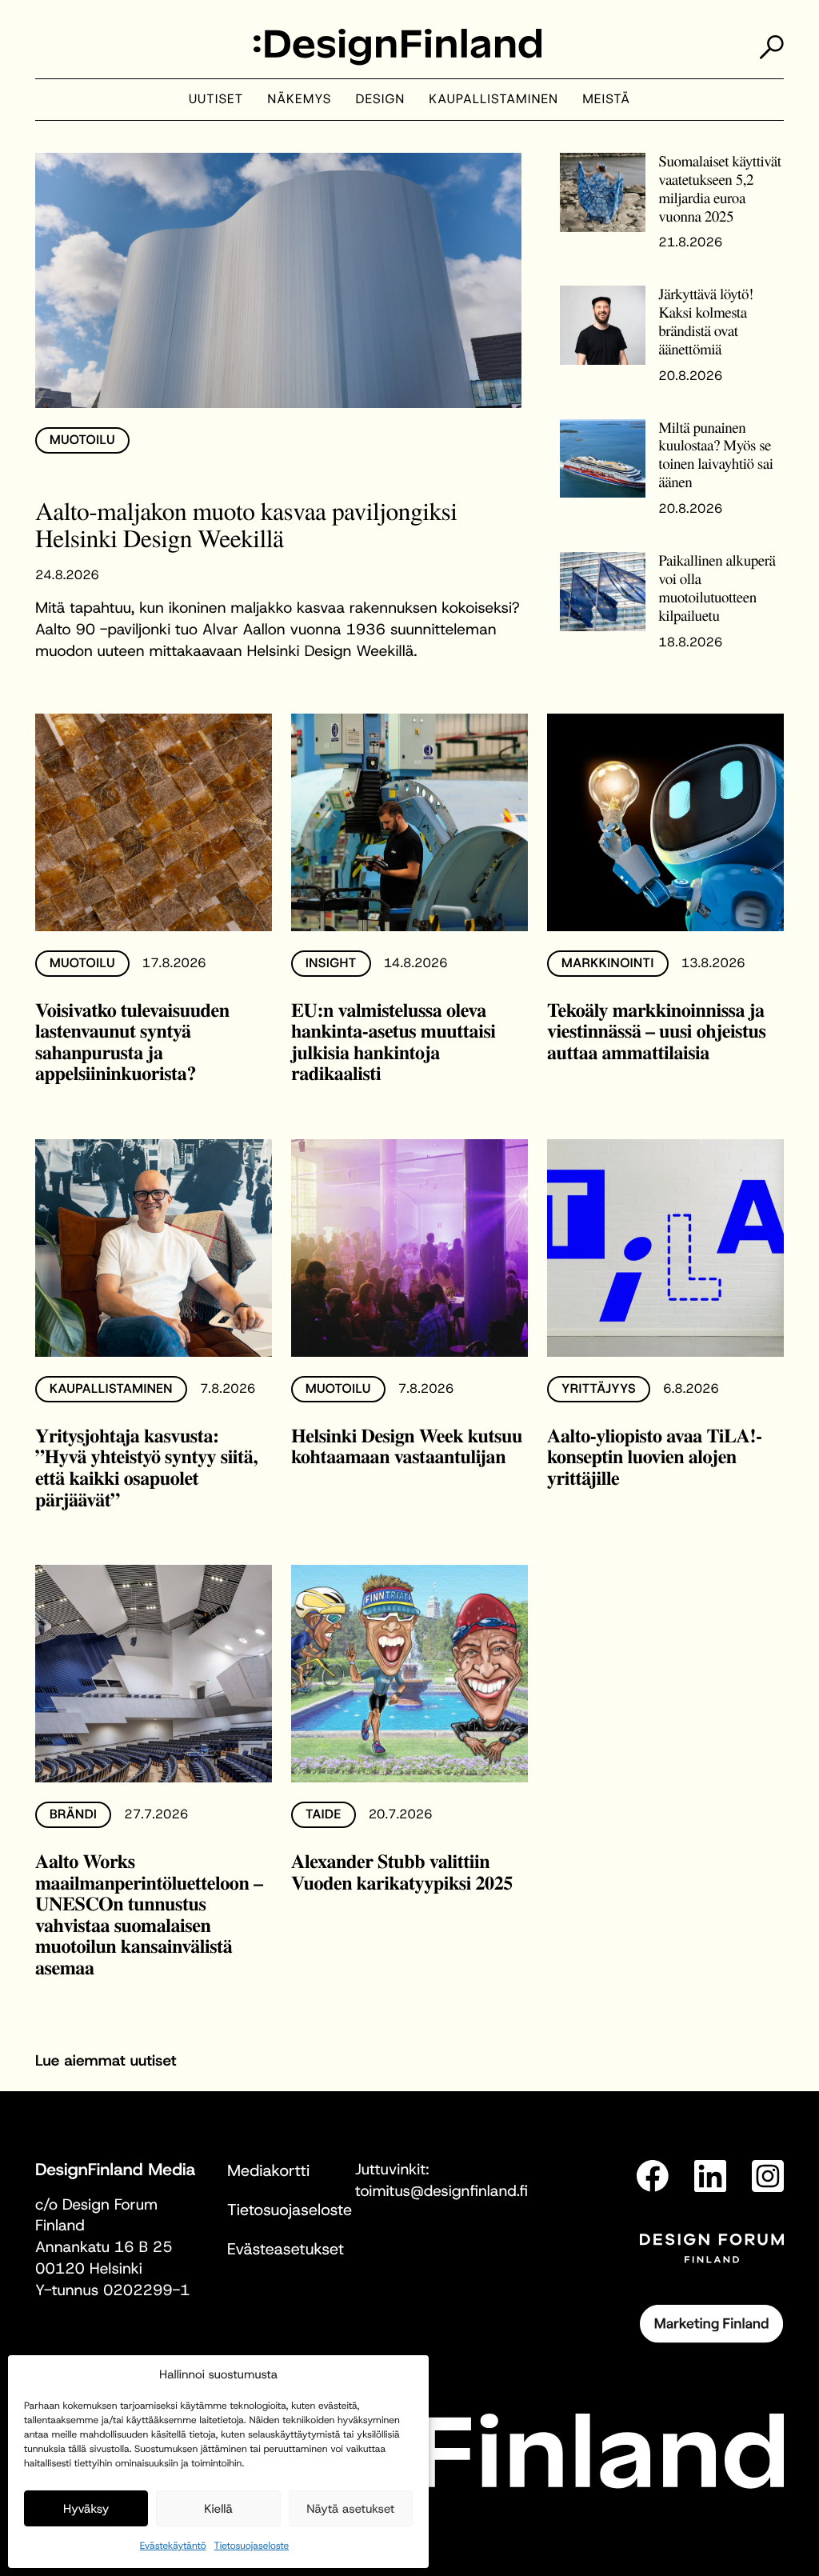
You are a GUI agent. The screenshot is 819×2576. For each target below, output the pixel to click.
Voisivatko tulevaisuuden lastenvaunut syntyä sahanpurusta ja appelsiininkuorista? (132, 1042)
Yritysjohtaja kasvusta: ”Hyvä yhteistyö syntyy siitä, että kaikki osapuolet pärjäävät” (146, 1468)
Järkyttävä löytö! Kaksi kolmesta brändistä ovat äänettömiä (705, 322)
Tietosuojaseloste (252, 2546)
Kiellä (218, 2509)
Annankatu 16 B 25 (104, 2248)
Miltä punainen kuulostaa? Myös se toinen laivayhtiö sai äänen (715, 455)
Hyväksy (86, 2509)
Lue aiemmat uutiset (106, 2061)
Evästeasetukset (286, 2250)
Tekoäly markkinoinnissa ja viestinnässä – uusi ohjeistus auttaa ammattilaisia (656, 1031)
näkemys (299, 100)
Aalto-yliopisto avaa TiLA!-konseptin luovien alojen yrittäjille (655, 1457)
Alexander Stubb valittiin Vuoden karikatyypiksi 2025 (402, 1872)
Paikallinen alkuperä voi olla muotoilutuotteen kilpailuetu (717, 588)
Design (381, 100)
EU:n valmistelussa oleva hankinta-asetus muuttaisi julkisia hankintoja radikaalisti (394, 1042)
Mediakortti (268, 2171)
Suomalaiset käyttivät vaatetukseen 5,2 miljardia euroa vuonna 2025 (719, 189)
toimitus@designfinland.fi (441, 2192)
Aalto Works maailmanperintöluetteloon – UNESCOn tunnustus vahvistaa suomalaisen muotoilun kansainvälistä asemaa (149, 1914)
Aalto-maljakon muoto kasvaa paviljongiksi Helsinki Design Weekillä (246, 524)
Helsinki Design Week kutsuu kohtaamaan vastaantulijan (407, 1446)
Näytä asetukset (350, 2509)
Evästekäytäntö (173, 2546)
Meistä (606, 100)
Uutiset (216, 100)
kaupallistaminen (493, 100)
